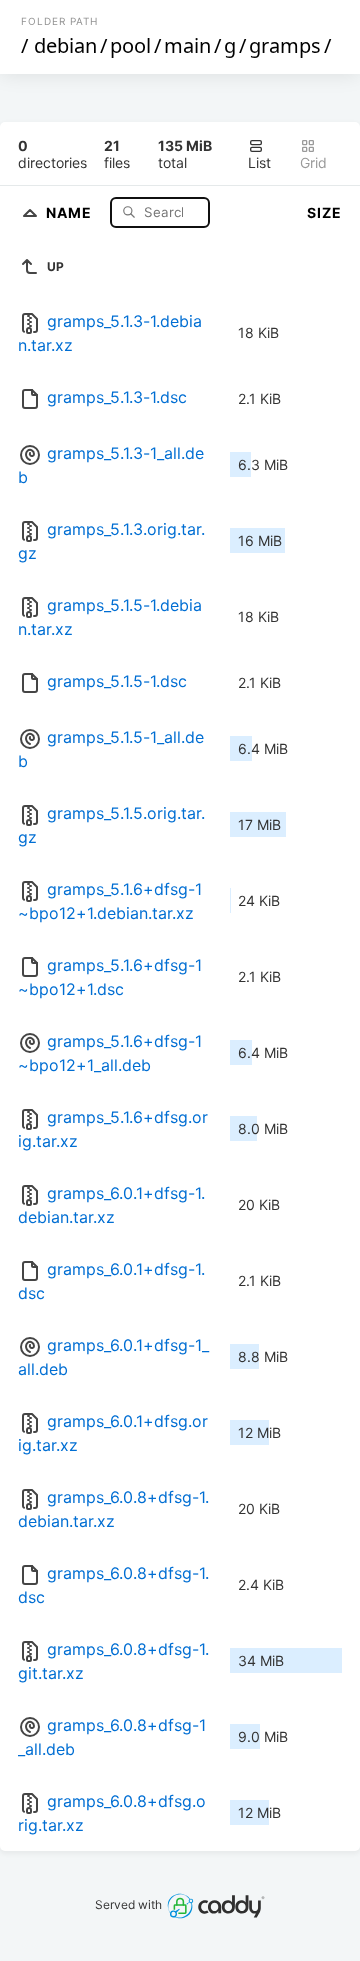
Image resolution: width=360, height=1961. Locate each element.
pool (130, 45)
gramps (285, 45)
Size (324, 212)
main (187, 45)
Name (71, 211)
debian (65, 45)
